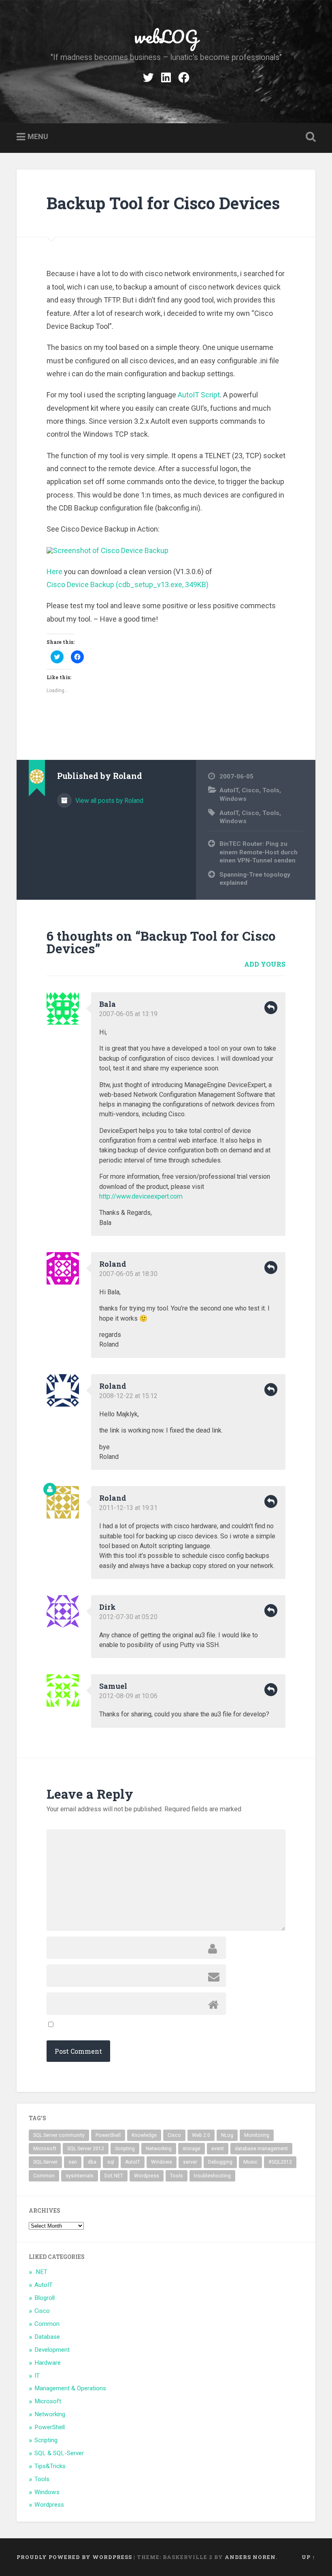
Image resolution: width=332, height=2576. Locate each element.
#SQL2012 (280, 2162)
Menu (38, 136)
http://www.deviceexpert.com (141, 1196)
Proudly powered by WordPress (74, 2557)
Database (47, 2337)
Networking (159, 2149)
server (190, 2162)
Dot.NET (114, 2176)
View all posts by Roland (109, 801)
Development (52, 2350)
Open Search (309, 137)
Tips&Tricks (50, 2466)
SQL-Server (45, 2162)
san (73, 2162)
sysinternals (80, 2176)
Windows (233, 799)
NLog (227, 2135)
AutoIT (229, 790)
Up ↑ (309, 2557)
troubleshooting (212, 2176)
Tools (271, 790)
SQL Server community (59, 2135)
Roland (113, 1264)
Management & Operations (70, 2388)
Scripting (125, 2149)
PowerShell (108, 2135)
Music (250, 2162)
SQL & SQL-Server (59, 2453)
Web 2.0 (201, 2135)
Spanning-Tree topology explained (255, 879)
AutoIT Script (199, 395)
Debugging (220, 2162)
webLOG (166, 36)
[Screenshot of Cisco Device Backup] (107, 550)
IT (37, 2376)
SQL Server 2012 (86, 2149)
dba (92, 2162)
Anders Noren (250, 2557)
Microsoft (45, 2149)
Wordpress (147, 2176)
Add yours (265, 964)
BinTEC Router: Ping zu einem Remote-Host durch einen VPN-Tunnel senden (259, 852)
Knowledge (144, 2135)
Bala (107, 1004)
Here (54, 572)
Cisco (250, 790)
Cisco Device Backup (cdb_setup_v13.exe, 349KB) (128, 584)
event (218, 2149)
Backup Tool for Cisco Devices (163, 203)
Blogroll (45, 2298)
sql (111, 2162)
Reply (271, 1008)
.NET (41, 2272)
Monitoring (257, 2135)
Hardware (48, 2363)
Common (44, 2176)
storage (192, 2149)
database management (261, 2149)
